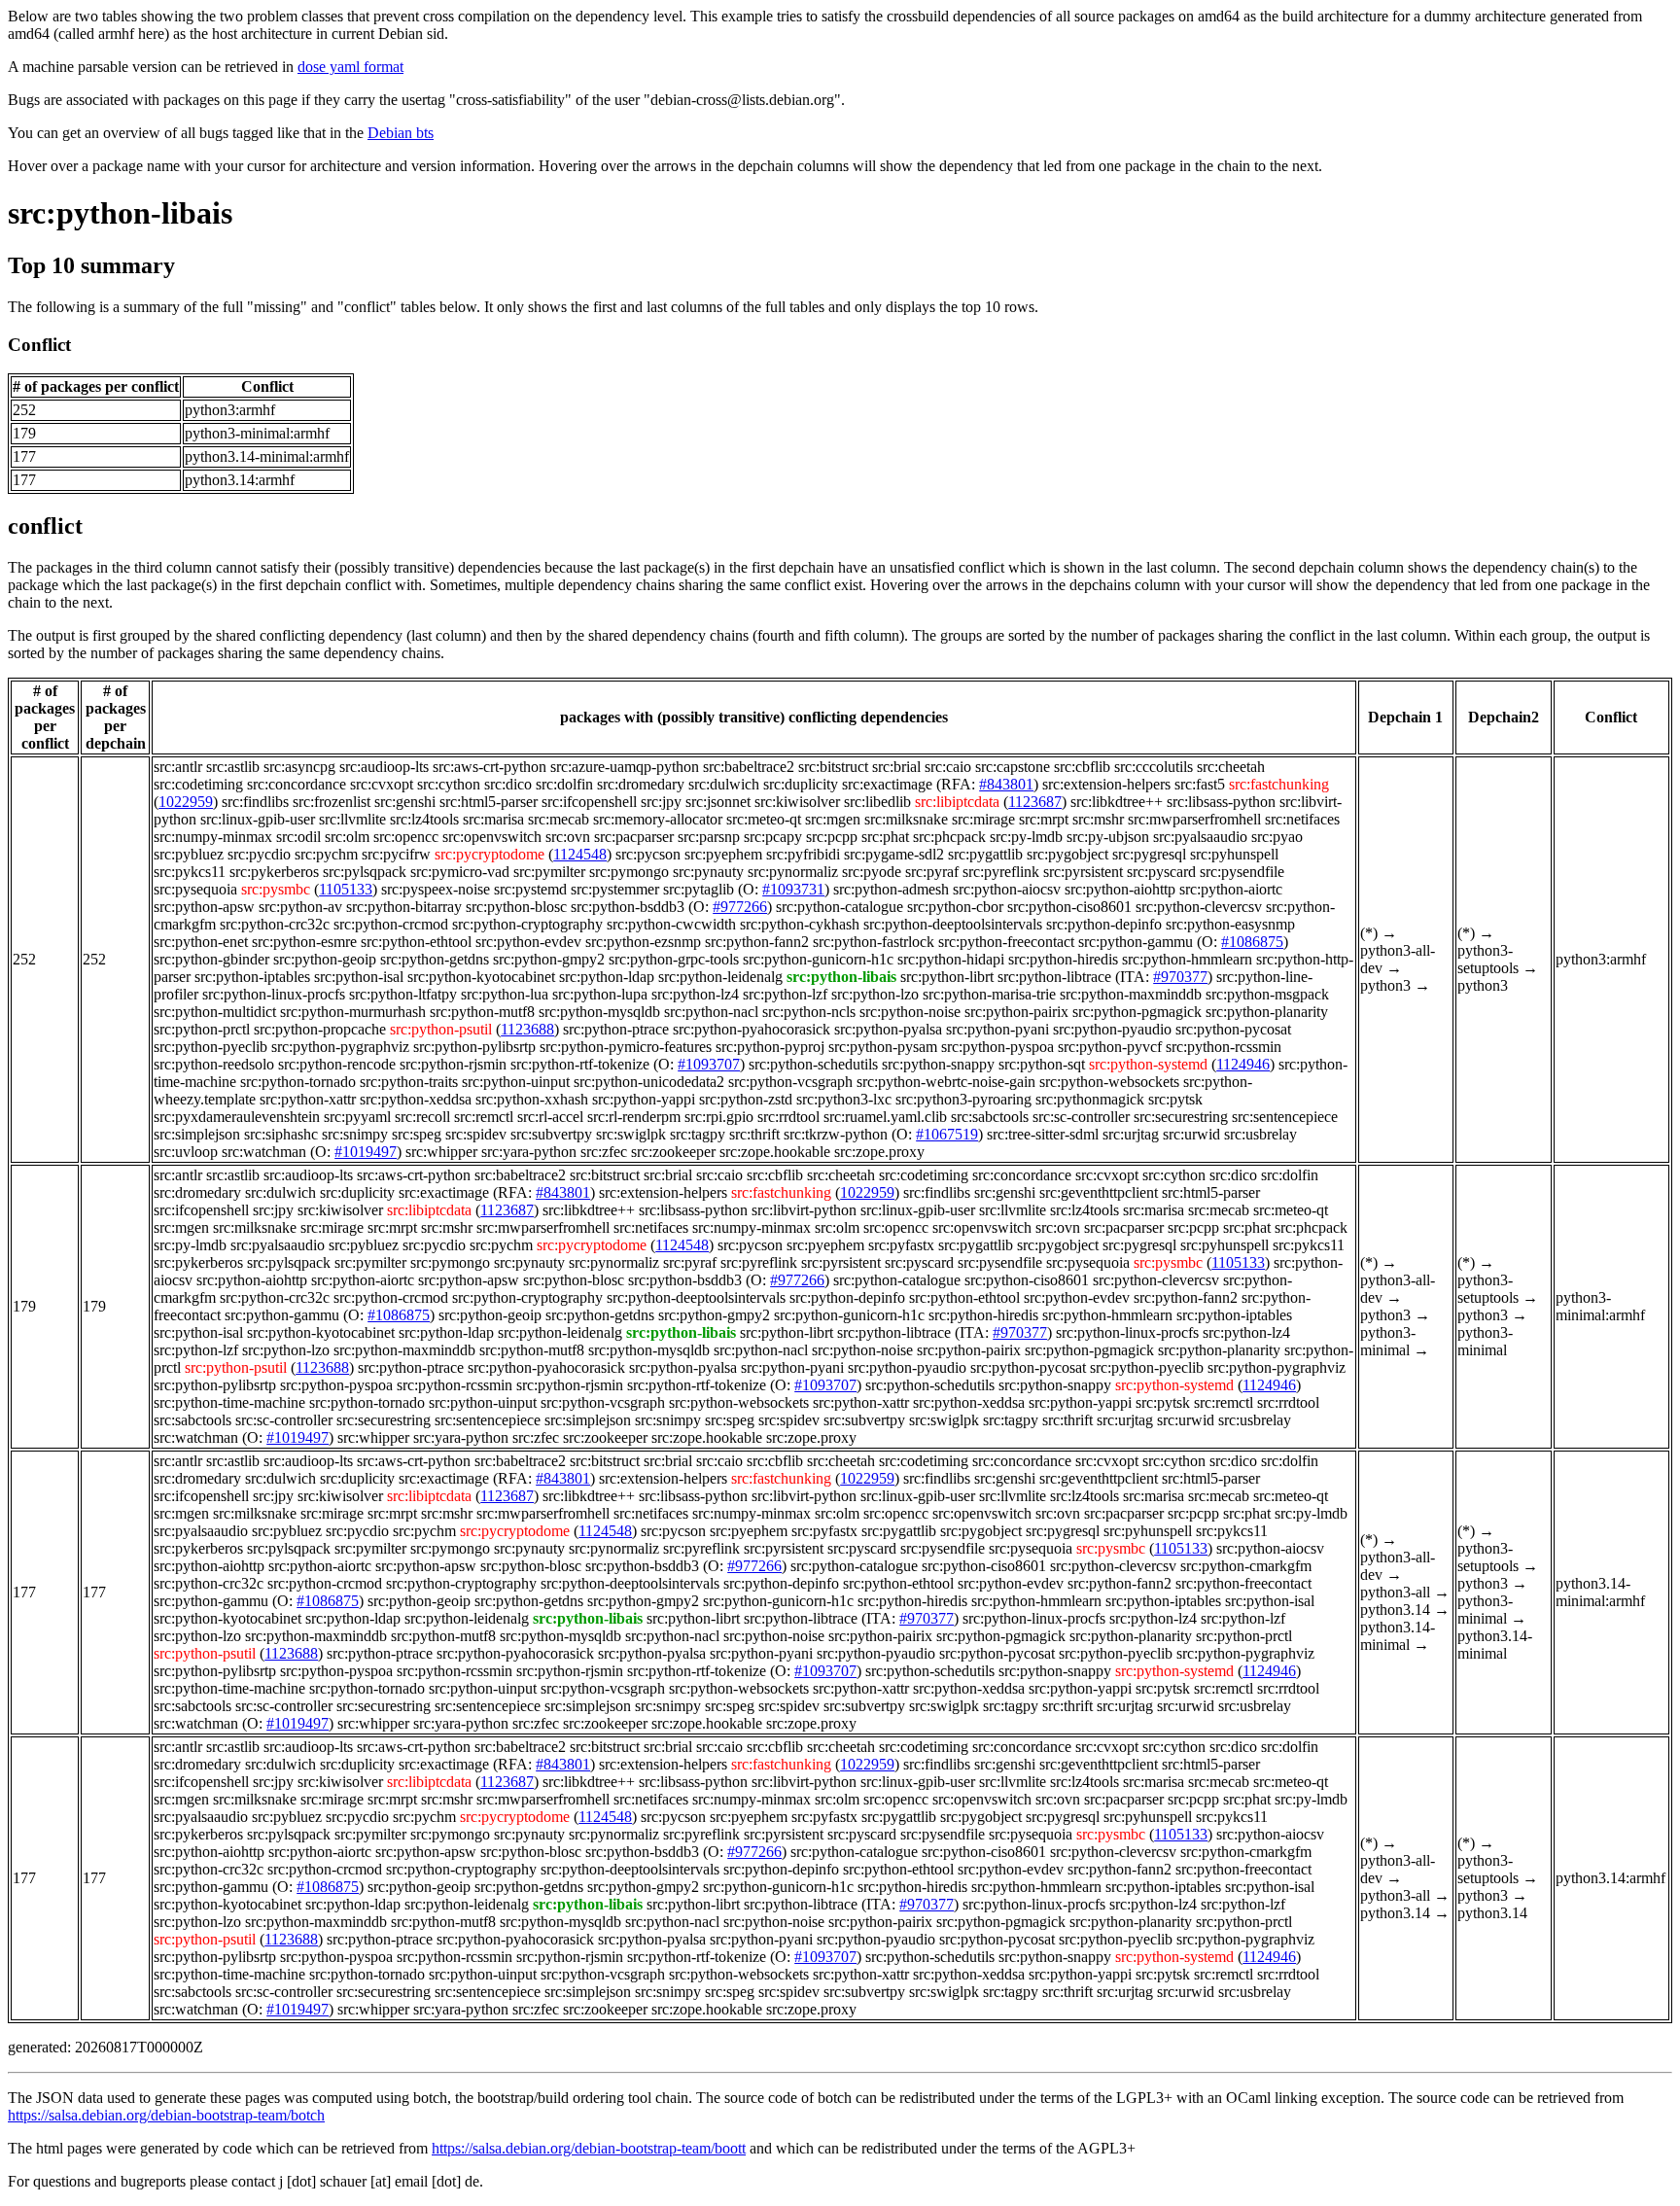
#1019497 (366, 1152)
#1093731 (793, 889)
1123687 (1035, 802)
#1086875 (1252, 942)
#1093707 (709, 1064)
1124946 (1243, 1064)
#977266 (740, 907)
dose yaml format (350, 67)
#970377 (1180, 977)
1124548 (580, 854)
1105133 (346, 889)
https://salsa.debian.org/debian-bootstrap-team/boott (589, 2148)
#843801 (1006, 784)
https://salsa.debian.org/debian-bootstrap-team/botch (166, 2115)
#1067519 (947, 1134)
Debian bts (401, 133)
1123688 (527, 1029)
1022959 (186, 802)
